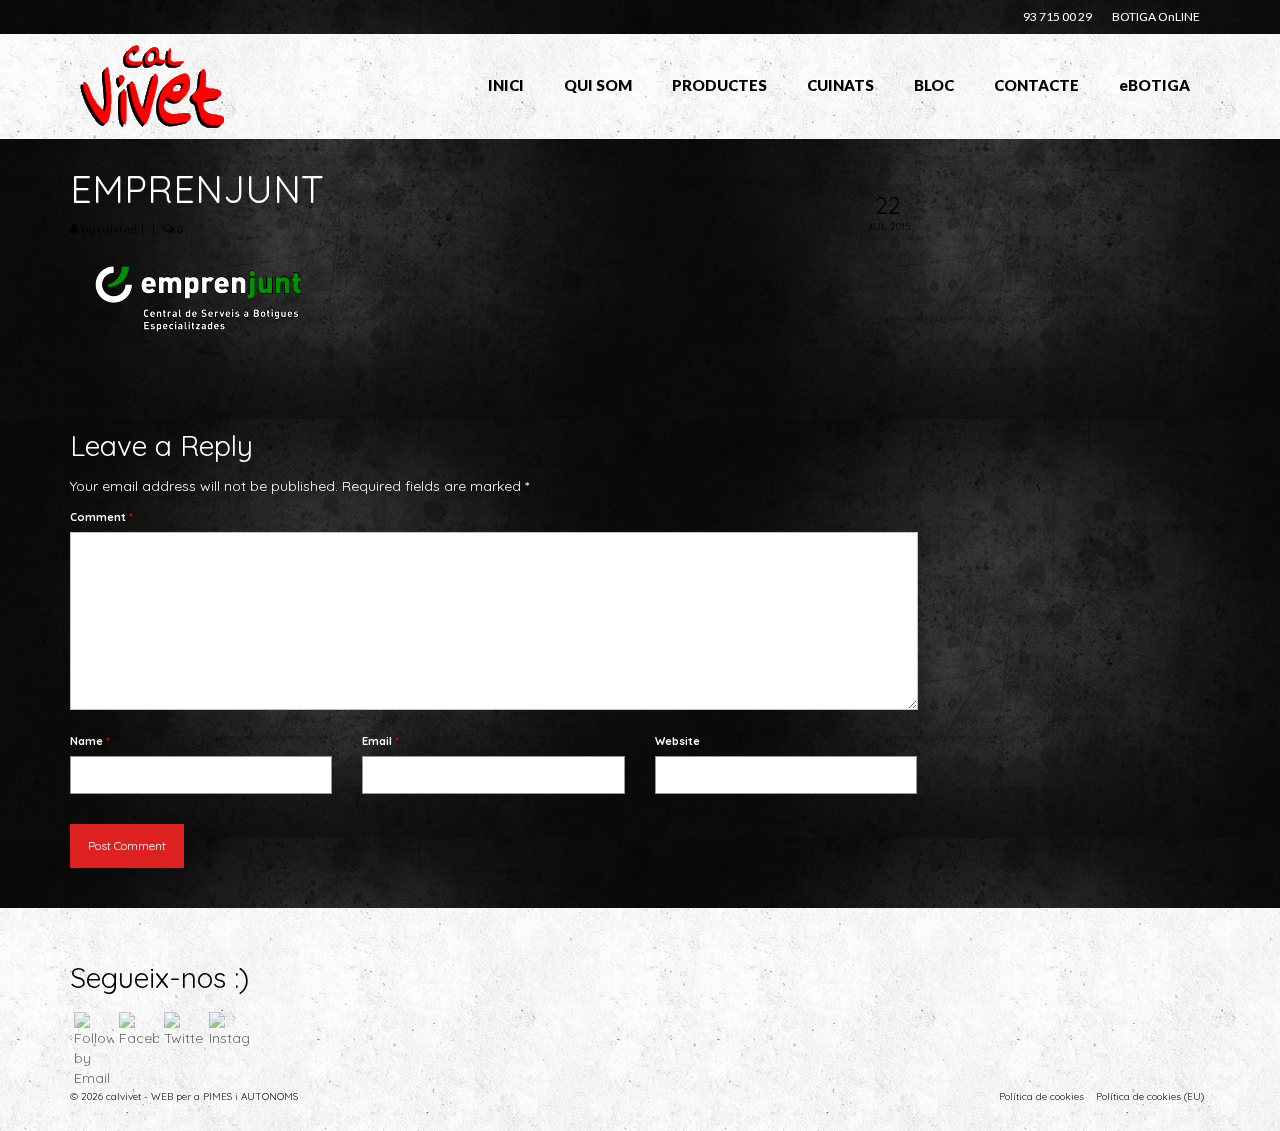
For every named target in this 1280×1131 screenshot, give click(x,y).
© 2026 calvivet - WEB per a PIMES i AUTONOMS (184, 1096)
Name (90, 741)
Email (380, 741)
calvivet (118, 229)
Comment (101, 517)
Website (677, 741)
